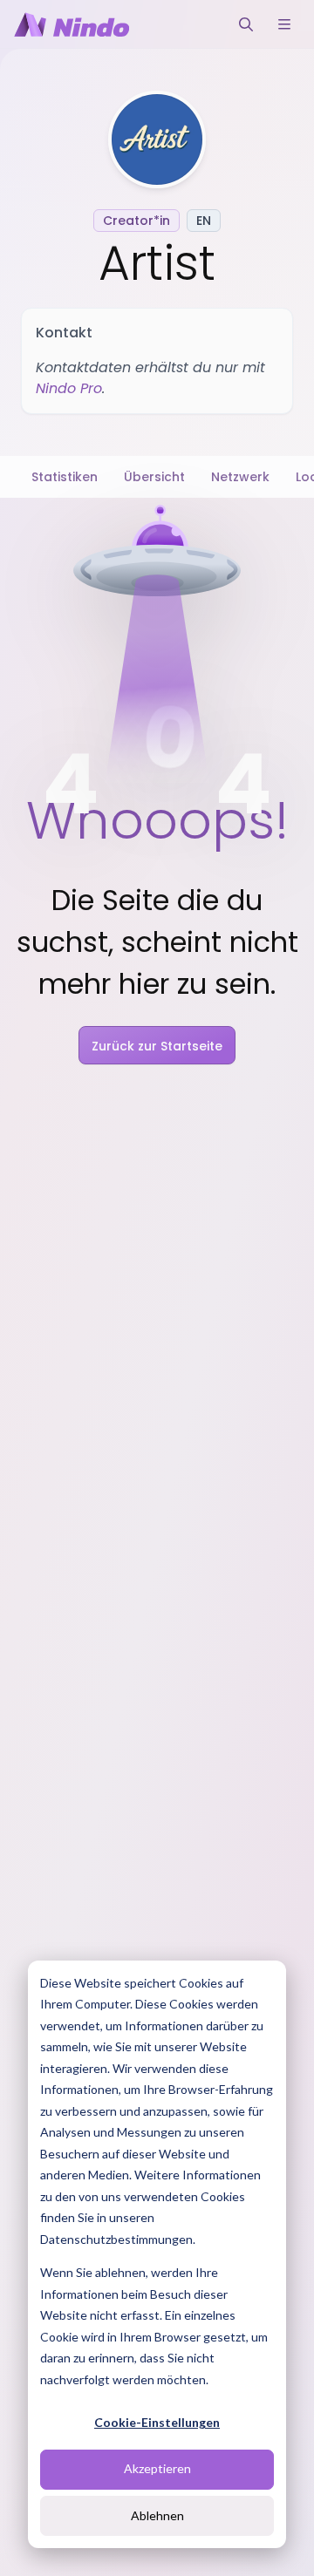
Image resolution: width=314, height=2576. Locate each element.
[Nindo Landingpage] (72, 24)
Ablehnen (157, 2515)
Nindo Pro (69, 388)
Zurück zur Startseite (157, 1046)
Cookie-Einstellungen (157, 2422)
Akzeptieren (157, 2468)
